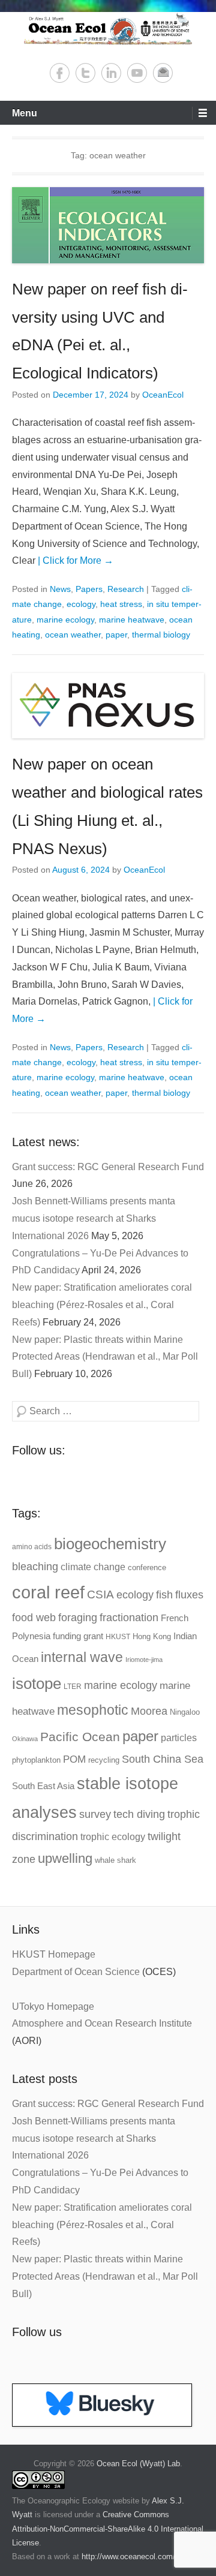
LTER (73, 1687)
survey (95, 1814)
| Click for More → (76, 560)
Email (163, 73)
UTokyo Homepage (53, 2007)
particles (179, 1738)
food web (34, 1618)
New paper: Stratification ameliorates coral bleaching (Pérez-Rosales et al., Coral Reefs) (102, 1305)
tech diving (139, 1814)
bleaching (35, 1567)
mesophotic (93, 1710)
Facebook (60, 73)
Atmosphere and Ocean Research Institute (102, 2023)
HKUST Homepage (54, 1954)
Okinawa (25, 1739)
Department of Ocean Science (76, 1972)
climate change (93, 1567)
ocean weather (73, 635)
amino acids (32, 1547)
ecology (81, 604)
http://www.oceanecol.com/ (128, 2557)
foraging (78, 1618)
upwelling (65, 1858)
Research (126, 589)
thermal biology (161, 635)
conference (147, 1567)
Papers (89, 589)
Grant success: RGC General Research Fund (108, 1167)
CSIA (100, 1594)
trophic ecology (113, 1837)
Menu (25, 113)
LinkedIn (111, 73)
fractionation (129, 1617)
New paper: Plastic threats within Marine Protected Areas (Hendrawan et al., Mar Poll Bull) (105, 1357)
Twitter (85, 73)
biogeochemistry (110, 1544)
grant (93, 1636)
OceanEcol (163, 395)
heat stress (121, 604)
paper (116, 635)
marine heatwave (132, 620)
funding (67, 1636)
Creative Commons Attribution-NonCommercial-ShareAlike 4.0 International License (108, 2529)
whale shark (115, 1860)
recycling (104, 1760)
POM (74, 1759)
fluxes (189, 1594)
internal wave (82, 1657)
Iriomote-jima (144, 1660)
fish (164, 1594)
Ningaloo (185, 1712)
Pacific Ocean (80, 1737)
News (60, 589)
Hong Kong (152, 1636)
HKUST (118, 1637)
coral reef (48, 1592)
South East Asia (43, 1786)
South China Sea (163, 1759)
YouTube (137, 73)
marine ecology (65, 620)
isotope (37, 1684)
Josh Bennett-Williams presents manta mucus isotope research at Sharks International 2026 (94, 1218)
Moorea (149, 1711)
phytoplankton (36, 1760)
